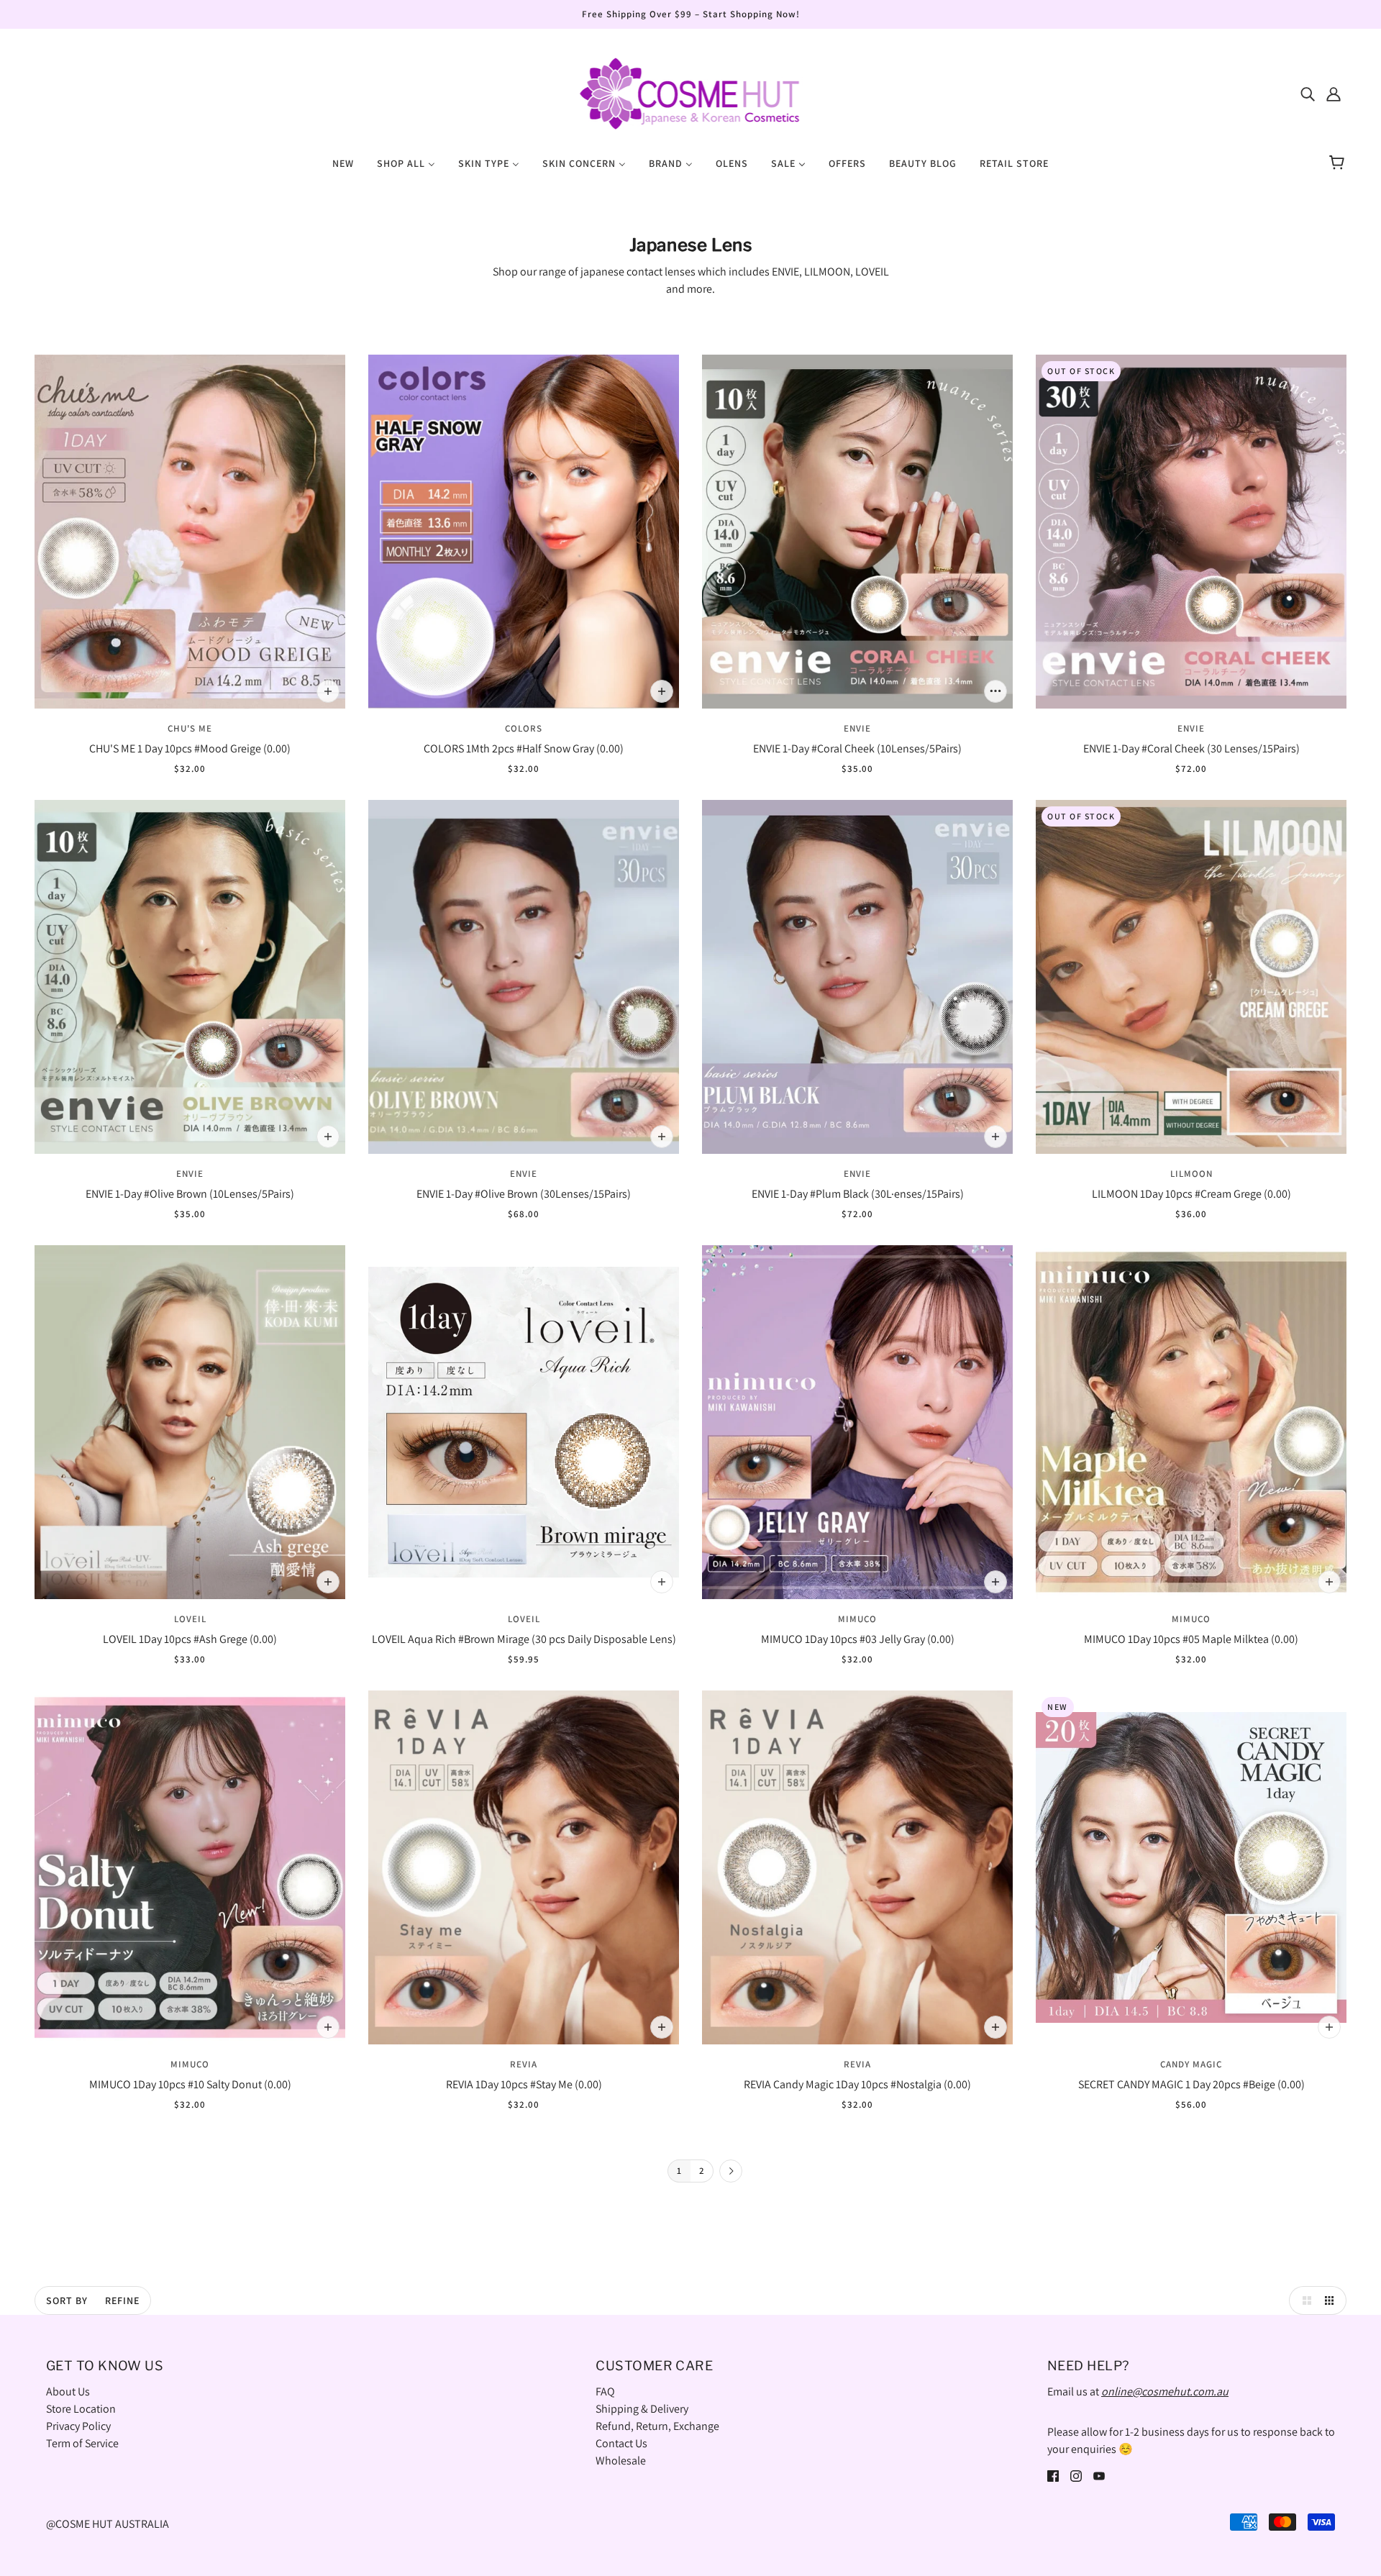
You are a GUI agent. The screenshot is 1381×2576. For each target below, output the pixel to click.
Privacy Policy (78, 2426)
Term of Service (82, 2443)
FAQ (605, 2391)
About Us (68, 2391)
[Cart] (1339, 163)
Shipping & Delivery (642, 2409)
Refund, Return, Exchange (657, 2426)
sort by (67, 2300)
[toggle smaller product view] (1332, 2300)
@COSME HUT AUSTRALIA (108, 2524)
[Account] (1334, 94)
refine (122, 2300)
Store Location (81, 2409)
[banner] (690, 92)
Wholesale (621, 2461)
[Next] (731, 2172)
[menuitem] (343, 163)
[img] (1308, 94)
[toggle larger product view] (1303, 2300)
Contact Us (621, 2443)
